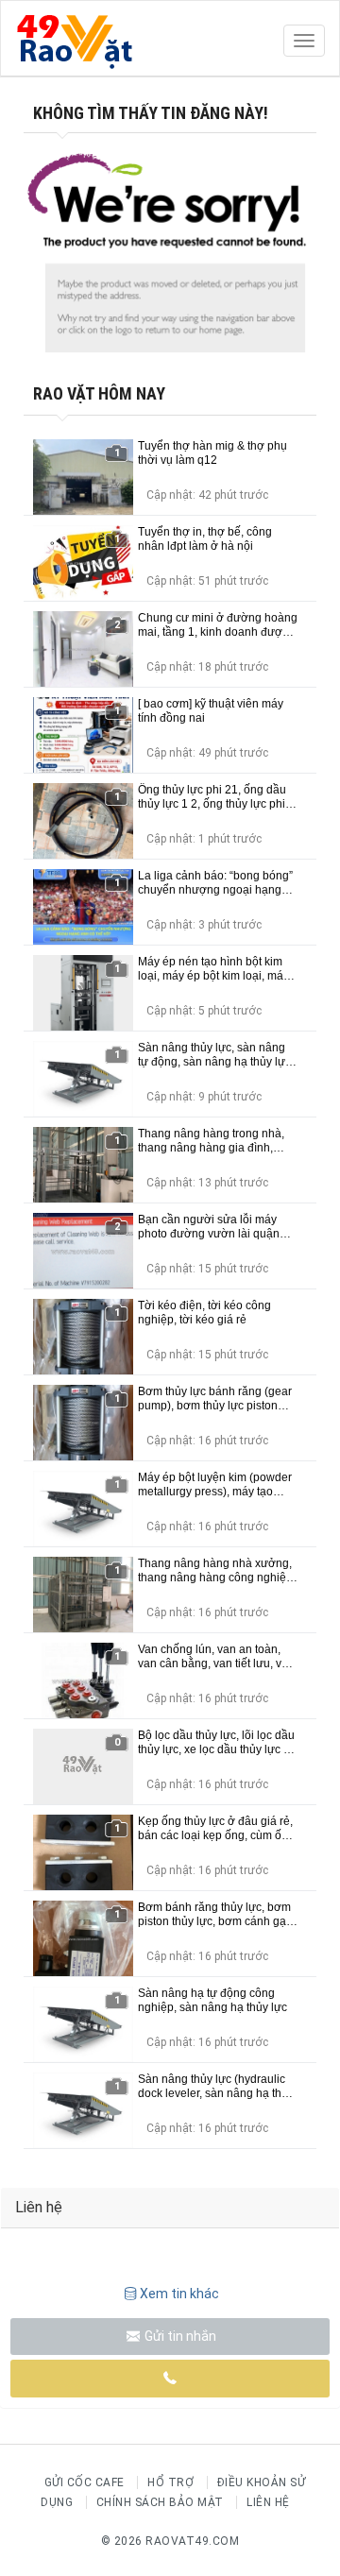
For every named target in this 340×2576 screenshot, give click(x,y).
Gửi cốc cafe (85, 2482)
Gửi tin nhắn (179, 2336)
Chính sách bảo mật (160, 2502)
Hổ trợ (170, 2482)
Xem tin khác (179, 2294)
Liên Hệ (268, 2502)
